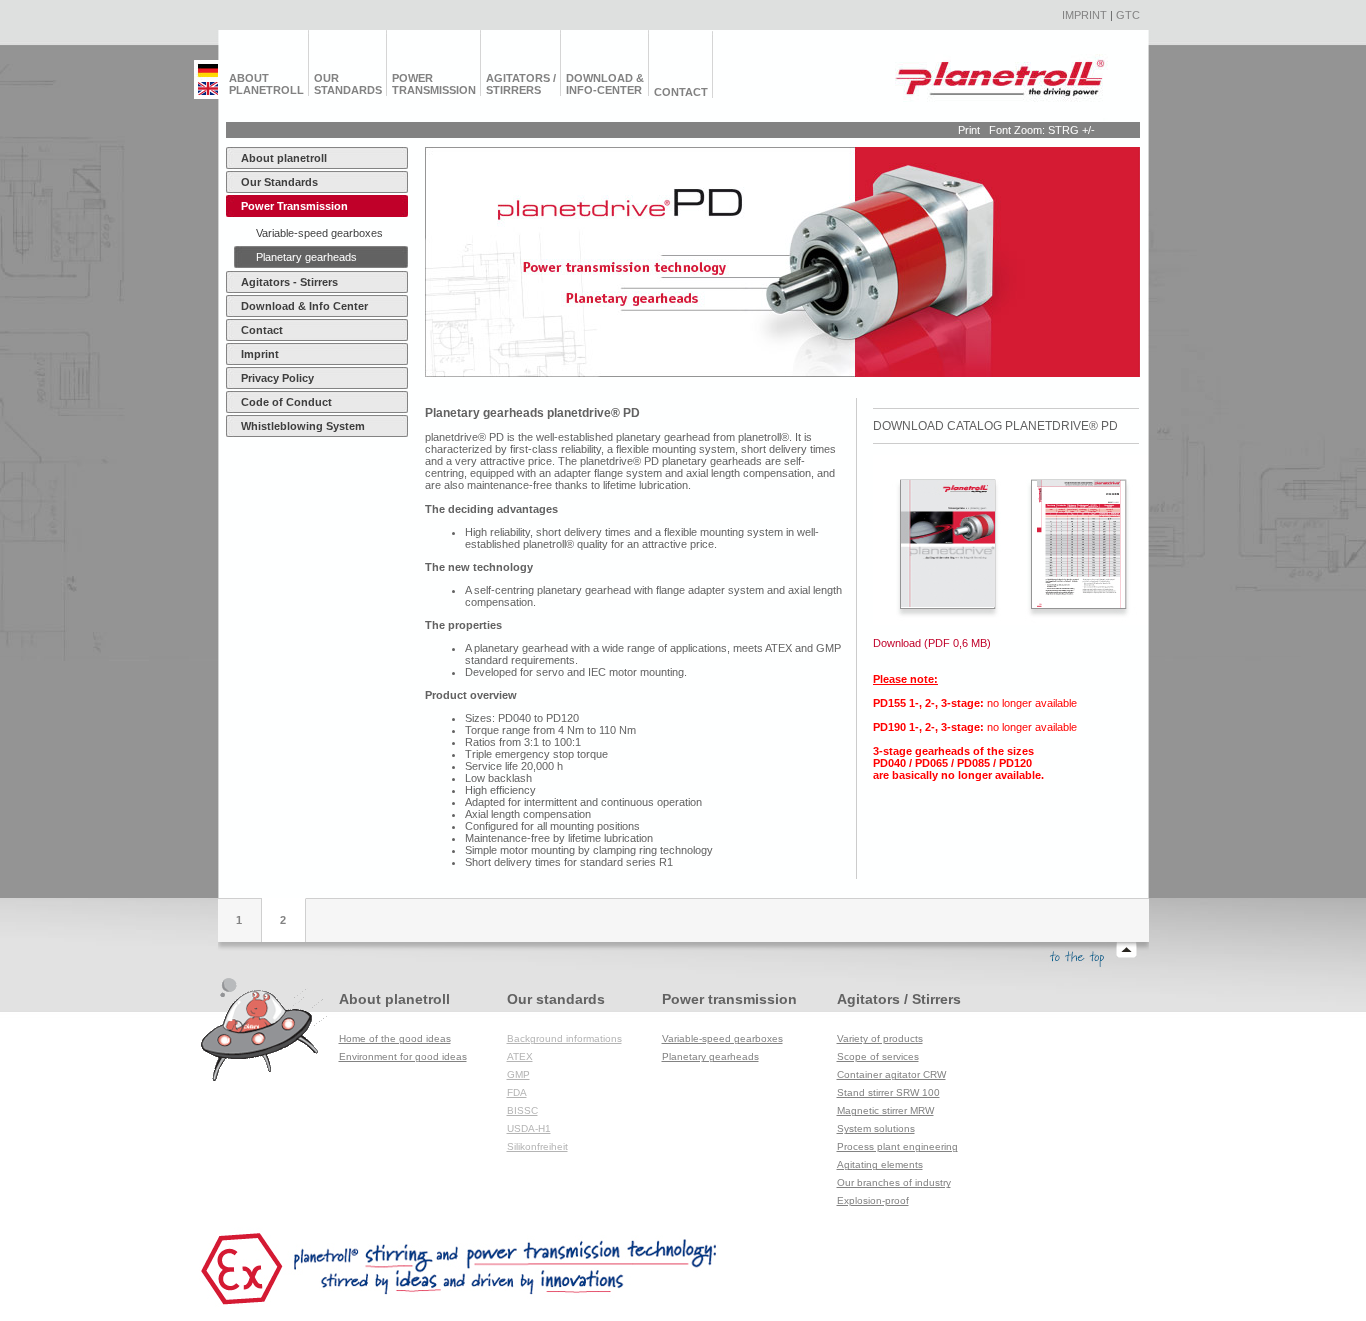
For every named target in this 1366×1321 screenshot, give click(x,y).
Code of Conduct (286, 402)
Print (969, 130)
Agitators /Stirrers (521, 84)
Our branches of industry (894, 1182)
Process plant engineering (897, 1146)
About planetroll (266, 84)
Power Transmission (294, 206)
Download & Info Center (304, 306)
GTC (1128, 15)
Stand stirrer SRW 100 (888, 1092)
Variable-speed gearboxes (319, 233)
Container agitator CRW (891, 1074)
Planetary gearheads (306, 257)
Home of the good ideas (395, 1038)
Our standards (348, 84)
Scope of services (878, 1056)
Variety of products (880, 1038)
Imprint (1084, 15)
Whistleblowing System (303, 426)
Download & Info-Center (605, 84)
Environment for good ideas (403, 1056)
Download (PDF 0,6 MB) (932, 643)
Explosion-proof (873, 1200)
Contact (681, 92)
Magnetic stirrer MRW (885, 1110)
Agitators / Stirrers (899, 999)
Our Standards (279, 182)
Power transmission (434, 84)
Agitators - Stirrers (289, 282)
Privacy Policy (277, 378)
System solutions (876, 1128)
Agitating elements (880, 1164)
